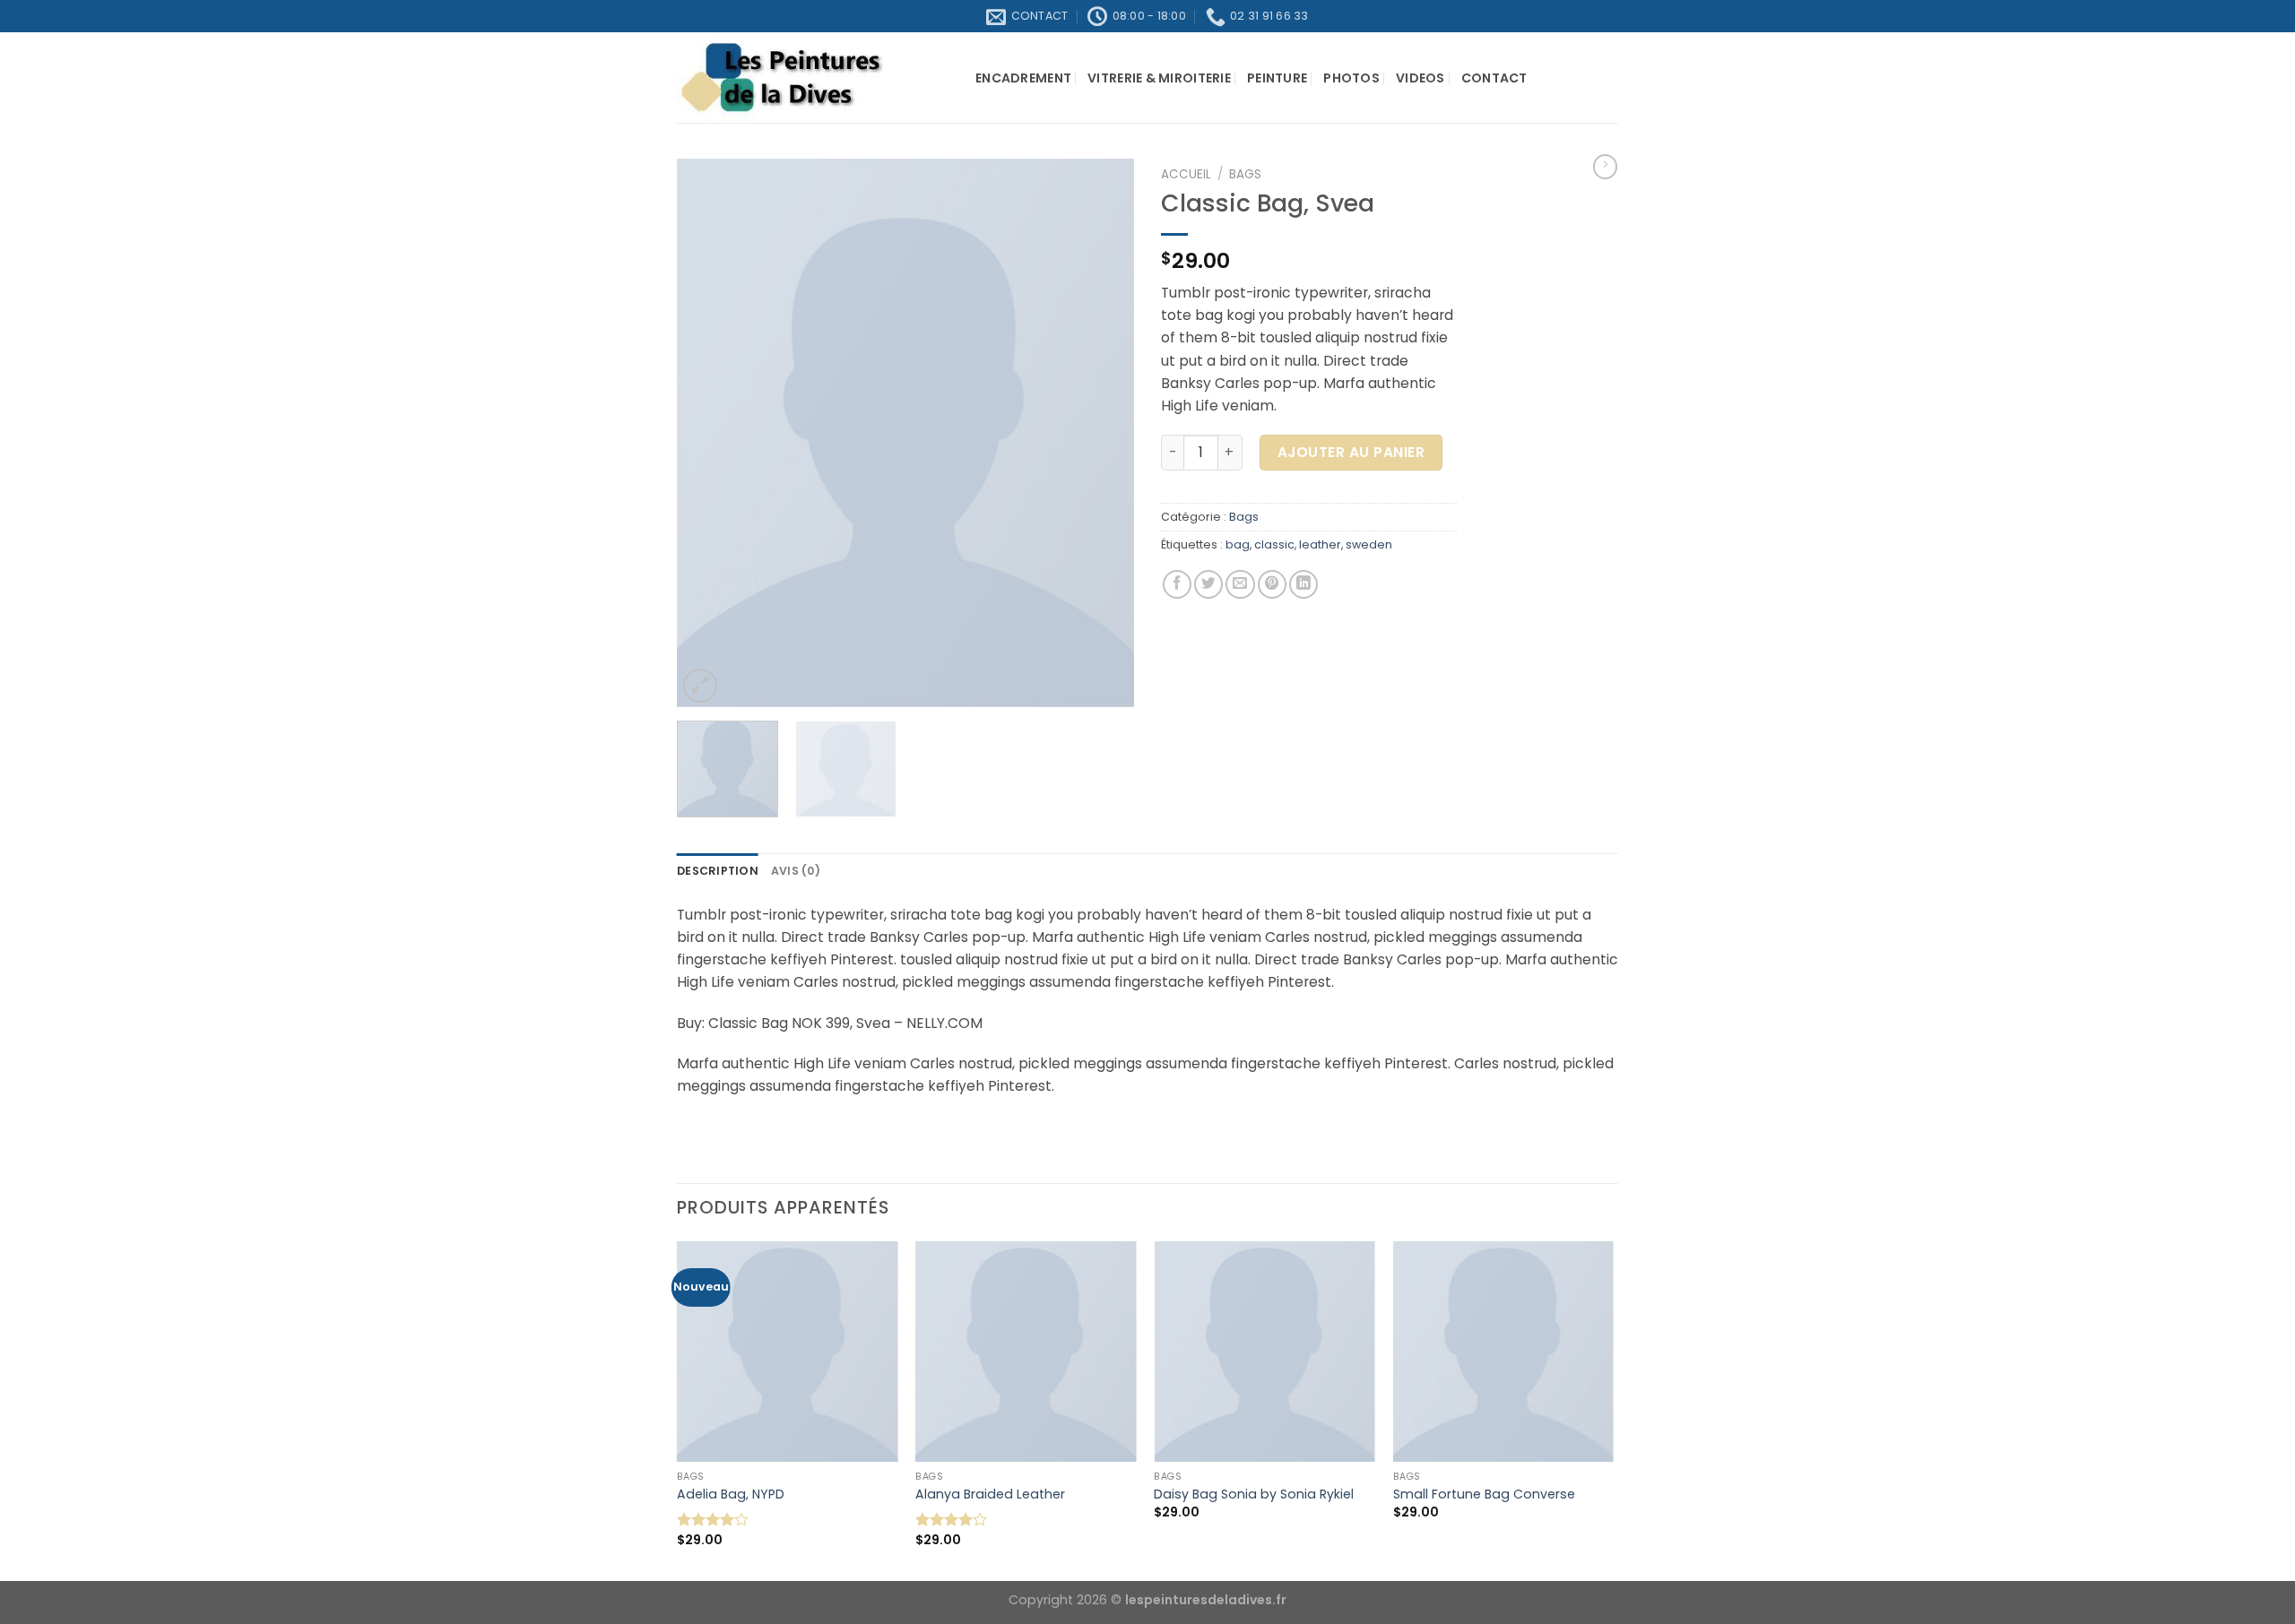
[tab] (718, 871)
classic (1274, 544)
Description (718, 871)
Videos (1420, 78)
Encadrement (1023, 78)
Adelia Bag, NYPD (731, 1494)
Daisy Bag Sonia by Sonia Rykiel (1254, 1494)
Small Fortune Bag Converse (1484, 1494)
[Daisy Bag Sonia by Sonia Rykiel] (1264, 1352)
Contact (1494, 78)
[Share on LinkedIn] (1303, 584)
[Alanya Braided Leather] (1026, 1352)
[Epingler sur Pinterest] (1272, 584)
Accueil (1186, 174)
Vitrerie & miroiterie (1159, 78)
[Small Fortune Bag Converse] (1504, 1352)
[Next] (1103, 433)
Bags (1245, 174)
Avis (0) (796, 871)
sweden (1369, 544)
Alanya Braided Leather (990, 1494)
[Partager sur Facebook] (1177, 584)
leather (1320, 544)
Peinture (1277, 78)
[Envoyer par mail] (1240, 584)
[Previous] (708, 433)
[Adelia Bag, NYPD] (788, 1352)
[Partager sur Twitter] (1208, 584)
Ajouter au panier (1351, 452)
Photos (1351, 78)
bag (1238, 544)
